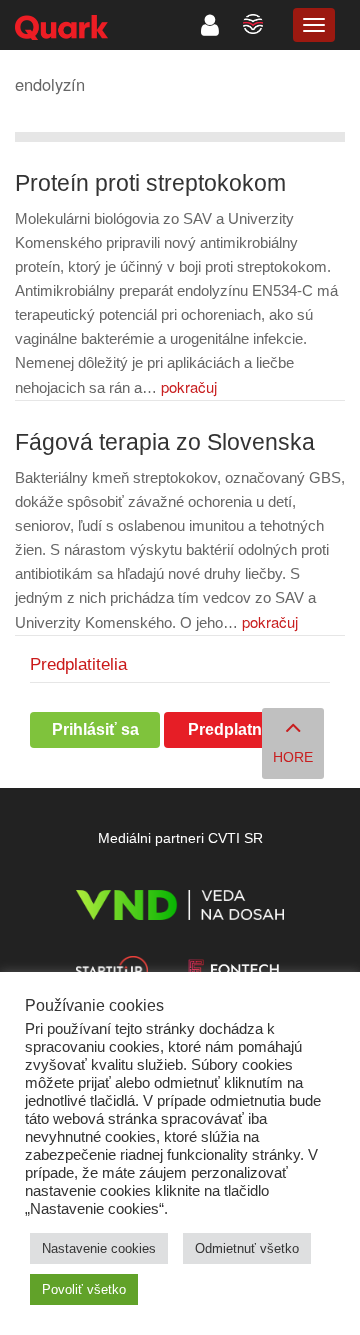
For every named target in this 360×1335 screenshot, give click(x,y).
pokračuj (189, 386)
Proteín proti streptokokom (150, 183)
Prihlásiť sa (95, 729)
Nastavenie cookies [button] (99, 1248)
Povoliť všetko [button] (84, 1289)
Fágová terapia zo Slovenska (165, 442)
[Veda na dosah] (179, 908)
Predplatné (229, 729)
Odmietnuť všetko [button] (247, 1248)
